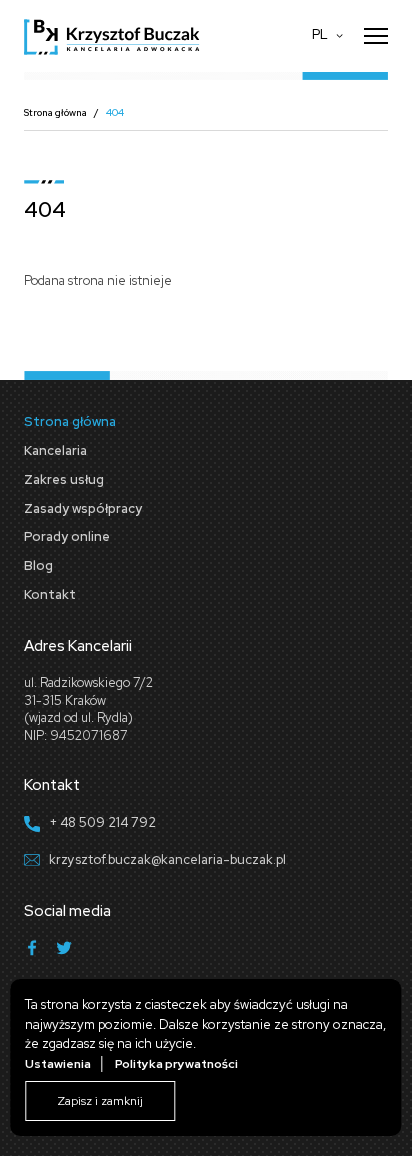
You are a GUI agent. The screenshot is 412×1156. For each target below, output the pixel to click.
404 (115, 112)
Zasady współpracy (83, 508)
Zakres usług (64, 479)
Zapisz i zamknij (100, 1101)
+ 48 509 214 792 (102, 822)
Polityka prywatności (176, 1064)
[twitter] (64, 950)
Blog (38, 565)
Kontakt (50, 594)
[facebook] (32, 950)
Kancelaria (55, 450)
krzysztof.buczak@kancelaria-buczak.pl (167, 859)
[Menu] (376, 36)
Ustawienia (58, 1064)
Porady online (67, 536)
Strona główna (55, 112)
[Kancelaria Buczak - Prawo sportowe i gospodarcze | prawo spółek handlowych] (112, 36)
